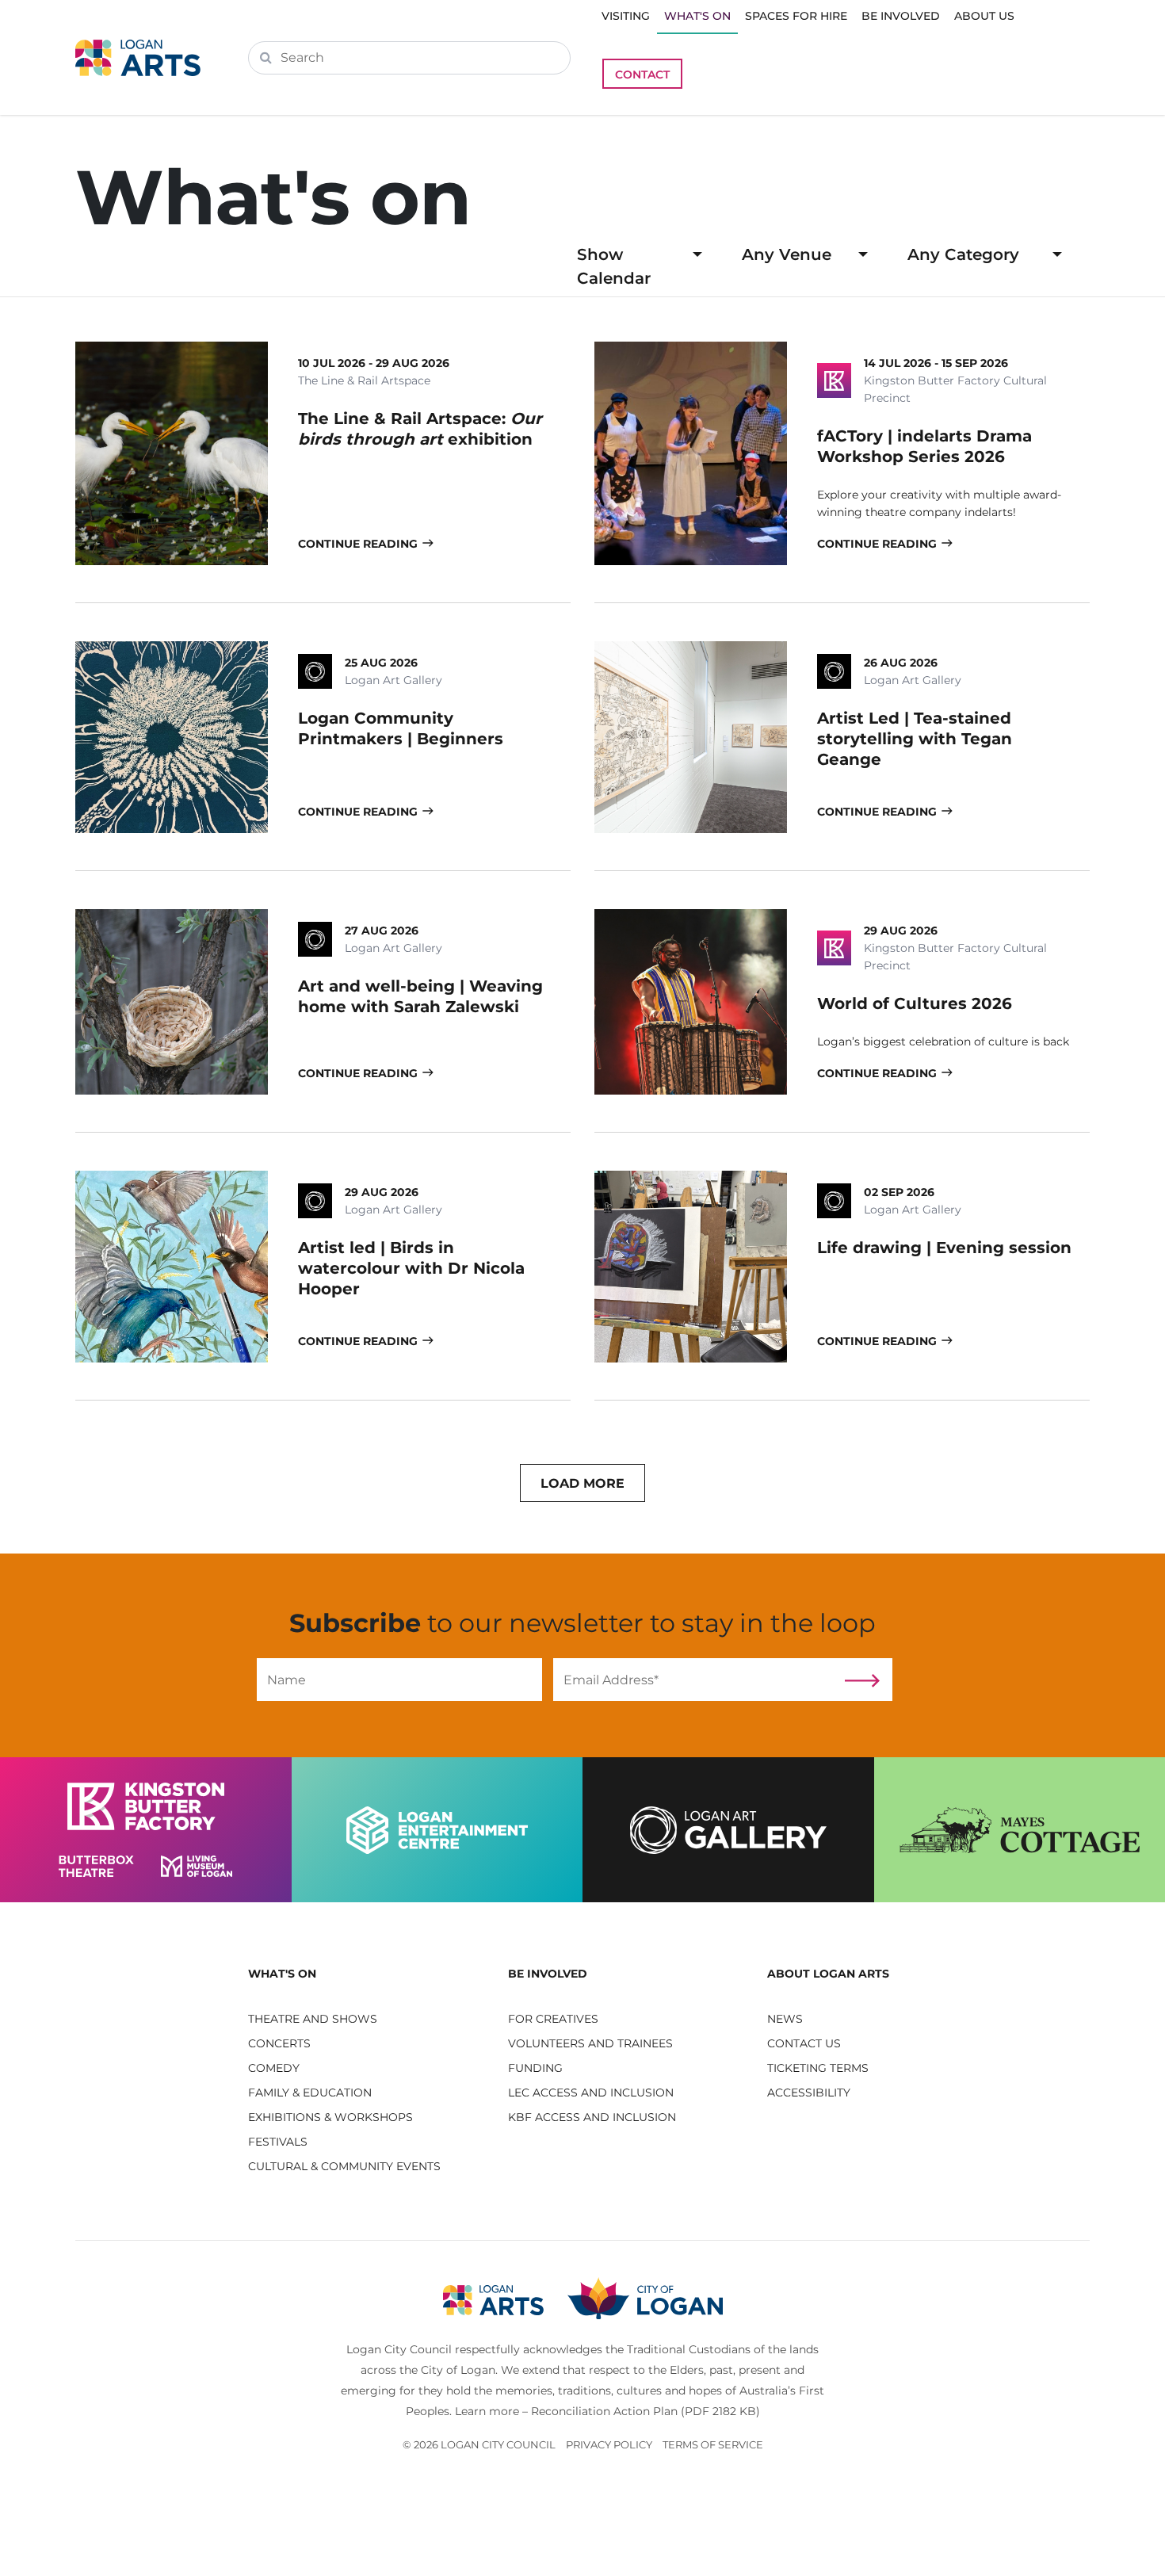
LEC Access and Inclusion (591, 2093)
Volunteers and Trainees (590, 2043)
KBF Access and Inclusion (592, 2117)
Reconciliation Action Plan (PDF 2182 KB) (646, 2411)
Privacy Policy (609, 2444)
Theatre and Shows (313, 2019)
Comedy (274, 2068)
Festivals (278, 2142)
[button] (366, 1974)
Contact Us (804, 2043)
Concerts (279, 2043)
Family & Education (310, 2093)
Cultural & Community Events (344, 2166)
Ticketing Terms (818, 2068)
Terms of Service (713, 2444)
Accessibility (809, 2093)
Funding (535, 2068)
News (785, 2019)
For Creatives (553, 2019)
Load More (582, 1483)
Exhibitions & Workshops (330, 2117)
